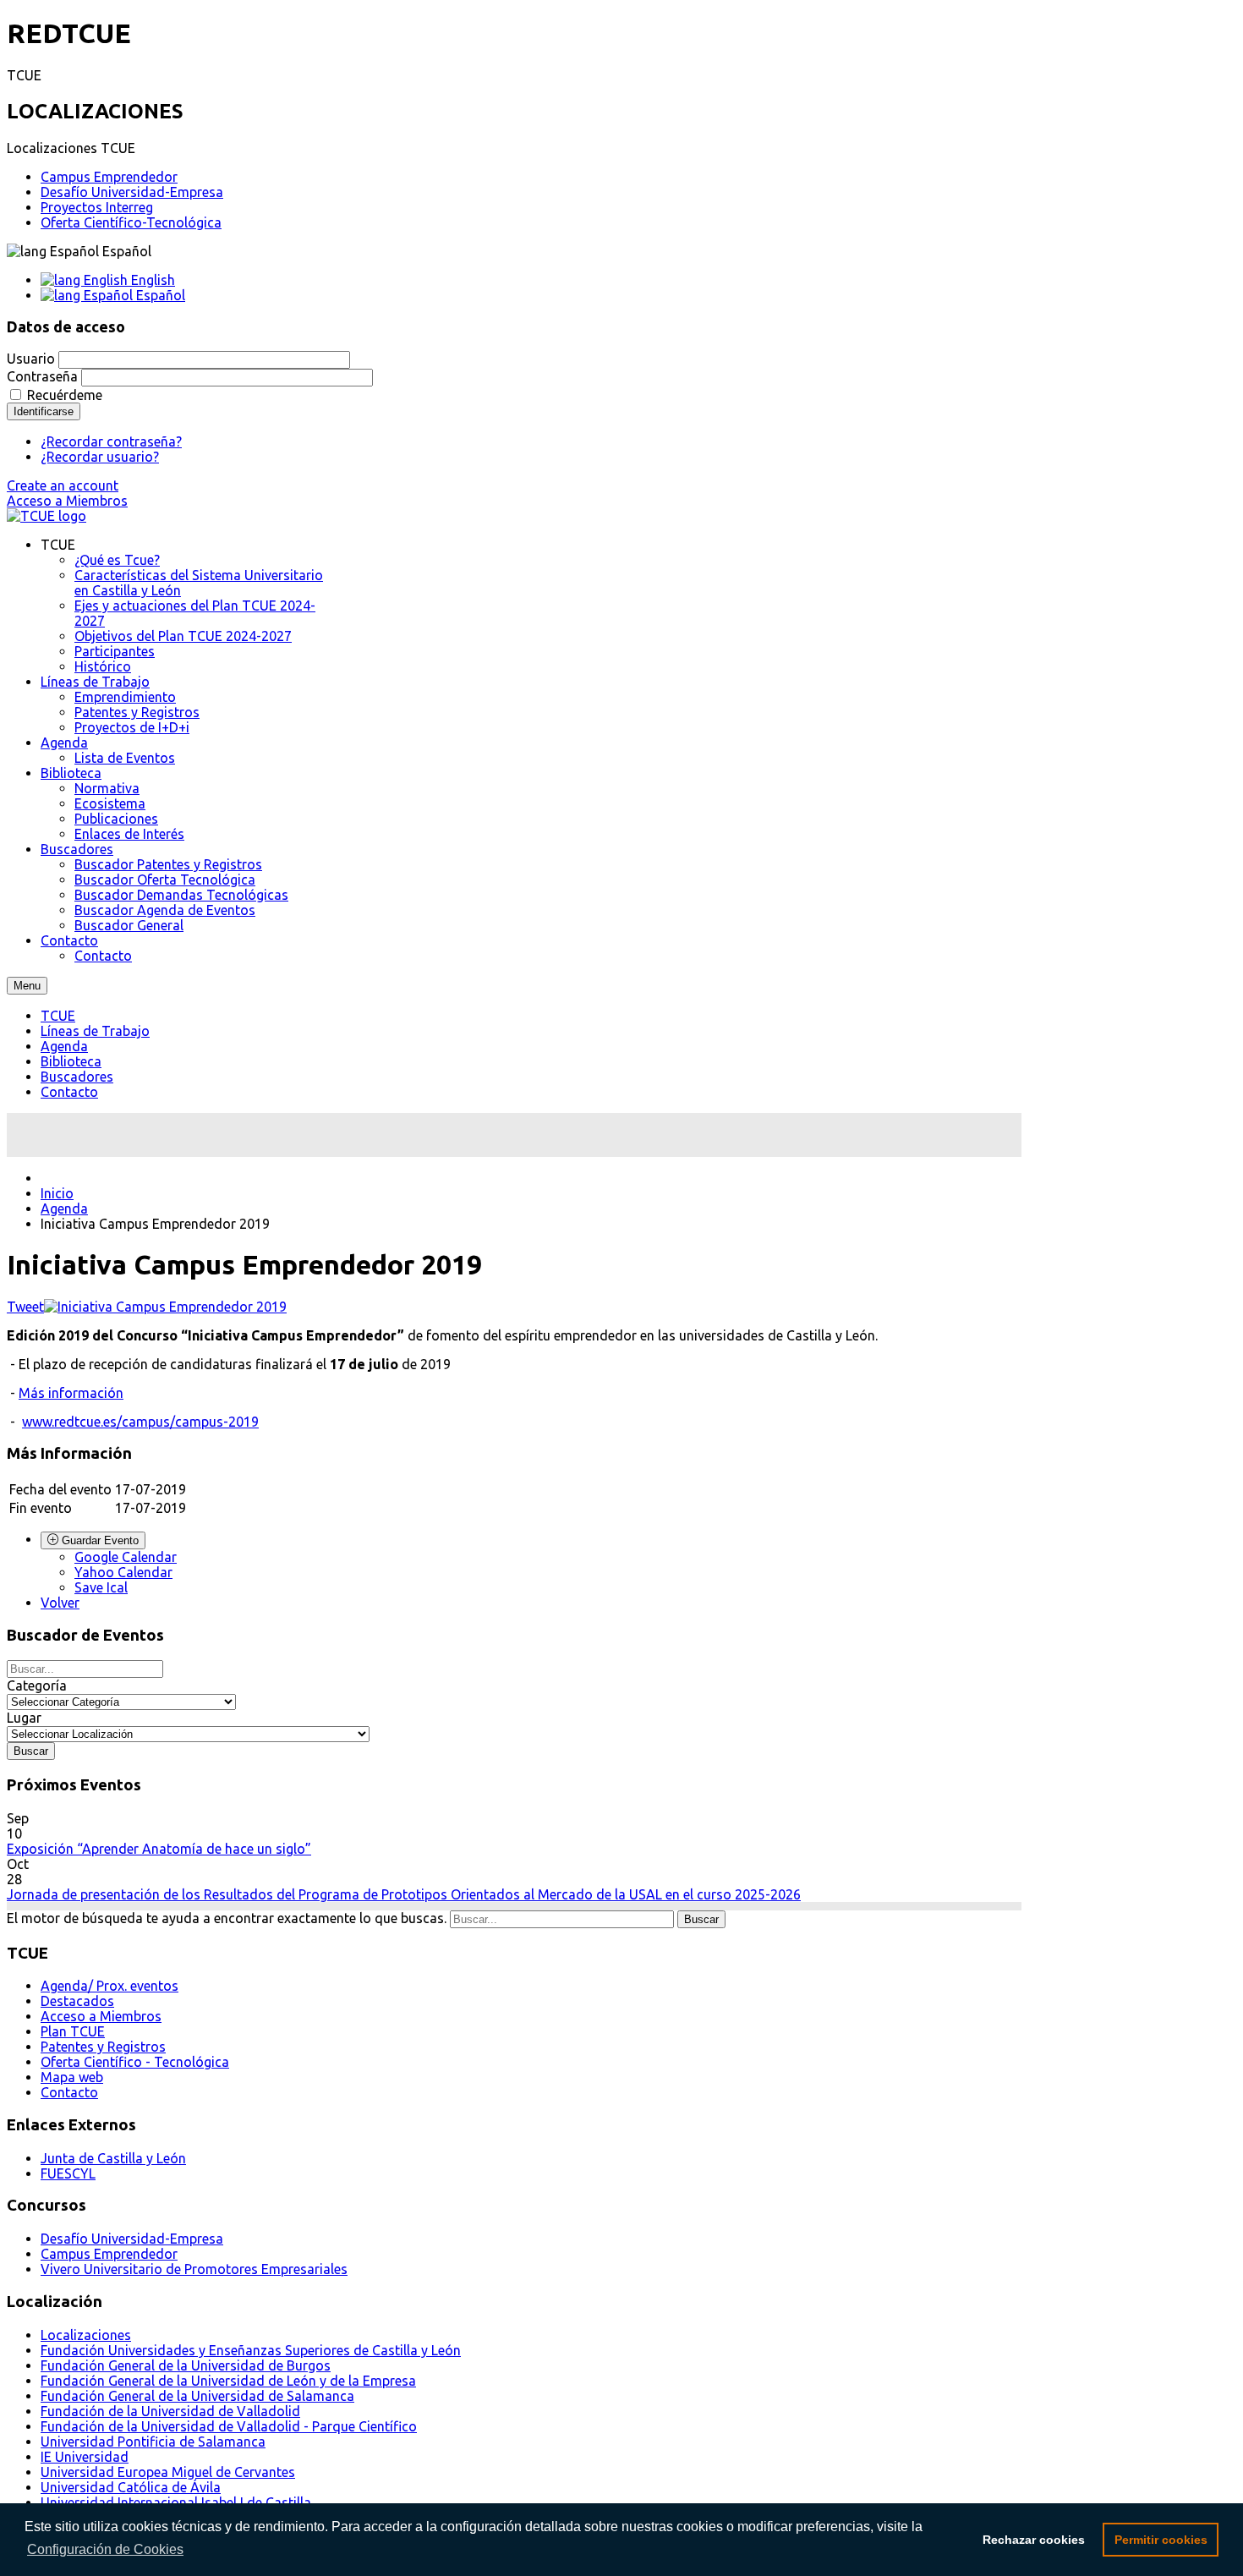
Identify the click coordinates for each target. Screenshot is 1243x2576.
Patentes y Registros (103, 2047)
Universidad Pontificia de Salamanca (153, 2442)
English (151, 280)
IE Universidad (85, 2457)
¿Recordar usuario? (100, 457)
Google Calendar (126, 1557)
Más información (71, 1393)
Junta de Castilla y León (113, 2158)
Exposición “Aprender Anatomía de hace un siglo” (159, 1849)
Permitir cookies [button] (1161, 2540)
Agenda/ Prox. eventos (110, 1986)
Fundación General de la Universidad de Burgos (186, 2365)
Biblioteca (71, 1061)
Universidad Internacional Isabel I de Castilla (176, 2502)
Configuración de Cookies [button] (105, 2549)
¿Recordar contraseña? (111, 441)
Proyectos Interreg (97, 207)
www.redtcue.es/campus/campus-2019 (140, 1422)
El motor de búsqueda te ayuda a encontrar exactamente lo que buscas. (227, 1918)
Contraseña (42, 376)
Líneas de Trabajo (95, 1031)
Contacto (69, 1092)
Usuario (31, 359)
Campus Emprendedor (109, 177)
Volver (60, 1603)
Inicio (57, 1193)
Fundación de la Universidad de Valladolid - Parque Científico (229, 2426)
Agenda (64, 1046)
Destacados (77, 2001)
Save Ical (101, 1587)
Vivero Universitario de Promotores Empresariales (194, 2269)
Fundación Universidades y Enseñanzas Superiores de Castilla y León (251, 2350)
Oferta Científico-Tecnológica (131, 222)
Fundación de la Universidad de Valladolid (170, 2411)
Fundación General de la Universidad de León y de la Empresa (228, 2381)
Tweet (25, 1307)
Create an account (63, 485)
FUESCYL (68, 2173)
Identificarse (44, 411)
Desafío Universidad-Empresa (132, 192)
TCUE (58, 1016)
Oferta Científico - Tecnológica (135, 2062)
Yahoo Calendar (123, 1572)
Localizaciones (86, 2335)
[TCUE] (47, 516)
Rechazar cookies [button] (1034, 2540)
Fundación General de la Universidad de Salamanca (197, 2396)
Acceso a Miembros (67, 501)
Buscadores (77, 1077)
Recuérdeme (65, 395)
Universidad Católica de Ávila (131, 2487)
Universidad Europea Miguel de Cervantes (168, 2472)
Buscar (701, 1919)
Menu (27, 986)
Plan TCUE (73, 2031)
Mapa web (72, 2077)
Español (159, 295)
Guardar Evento (99, 1540)
